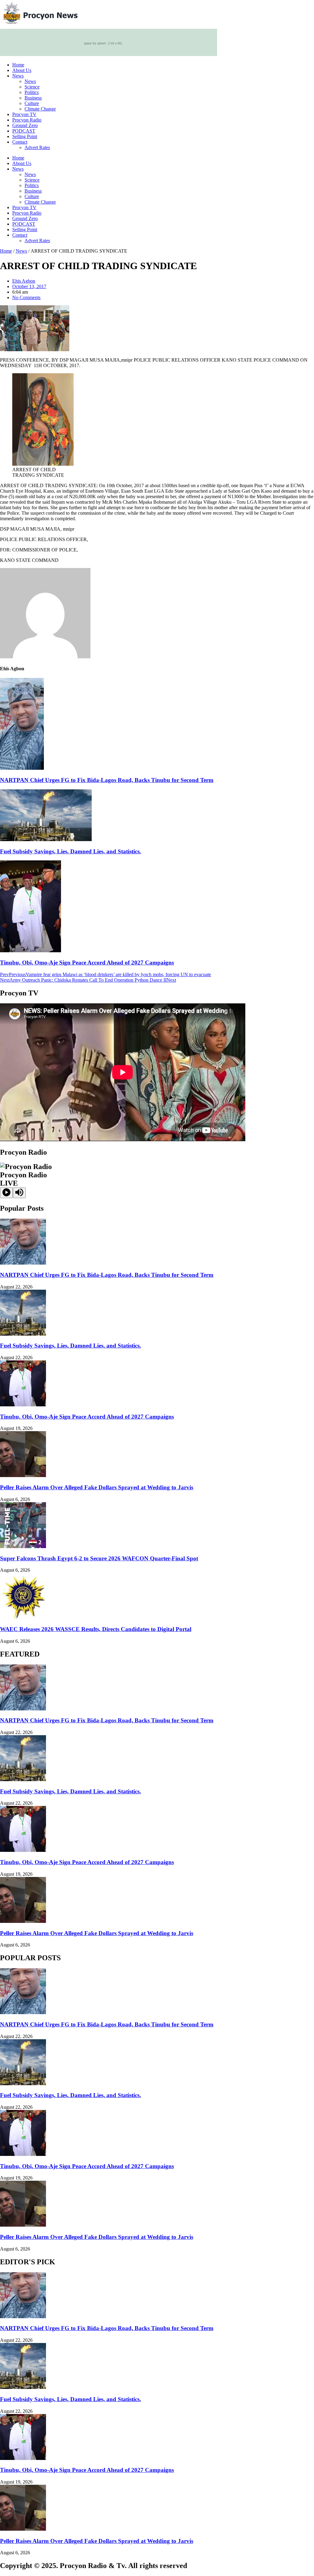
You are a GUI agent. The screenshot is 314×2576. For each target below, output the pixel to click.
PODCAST (24, 131)
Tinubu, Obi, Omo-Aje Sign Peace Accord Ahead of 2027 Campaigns (87, 963)
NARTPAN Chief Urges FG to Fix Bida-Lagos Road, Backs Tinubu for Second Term (107, 780)
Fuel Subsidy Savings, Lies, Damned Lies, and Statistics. (71, 851)
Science (32, 87)
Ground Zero (25, 125)
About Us (22, 70)
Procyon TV (24, 114)
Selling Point (25, 136)
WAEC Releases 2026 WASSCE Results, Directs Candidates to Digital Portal (96, 1629)
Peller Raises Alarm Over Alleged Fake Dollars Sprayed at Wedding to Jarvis (97, 1487)
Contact (20, 142)
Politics (32, 92)
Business (33, 98)
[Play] (6, 1193)
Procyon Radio (27, 120)
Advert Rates (37, 147)
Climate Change (40, 109)
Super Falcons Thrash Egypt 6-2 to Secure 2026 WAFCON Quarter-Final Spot (99, 1558)
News (18, 76)
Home (18, 65)
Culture (32, 103)
